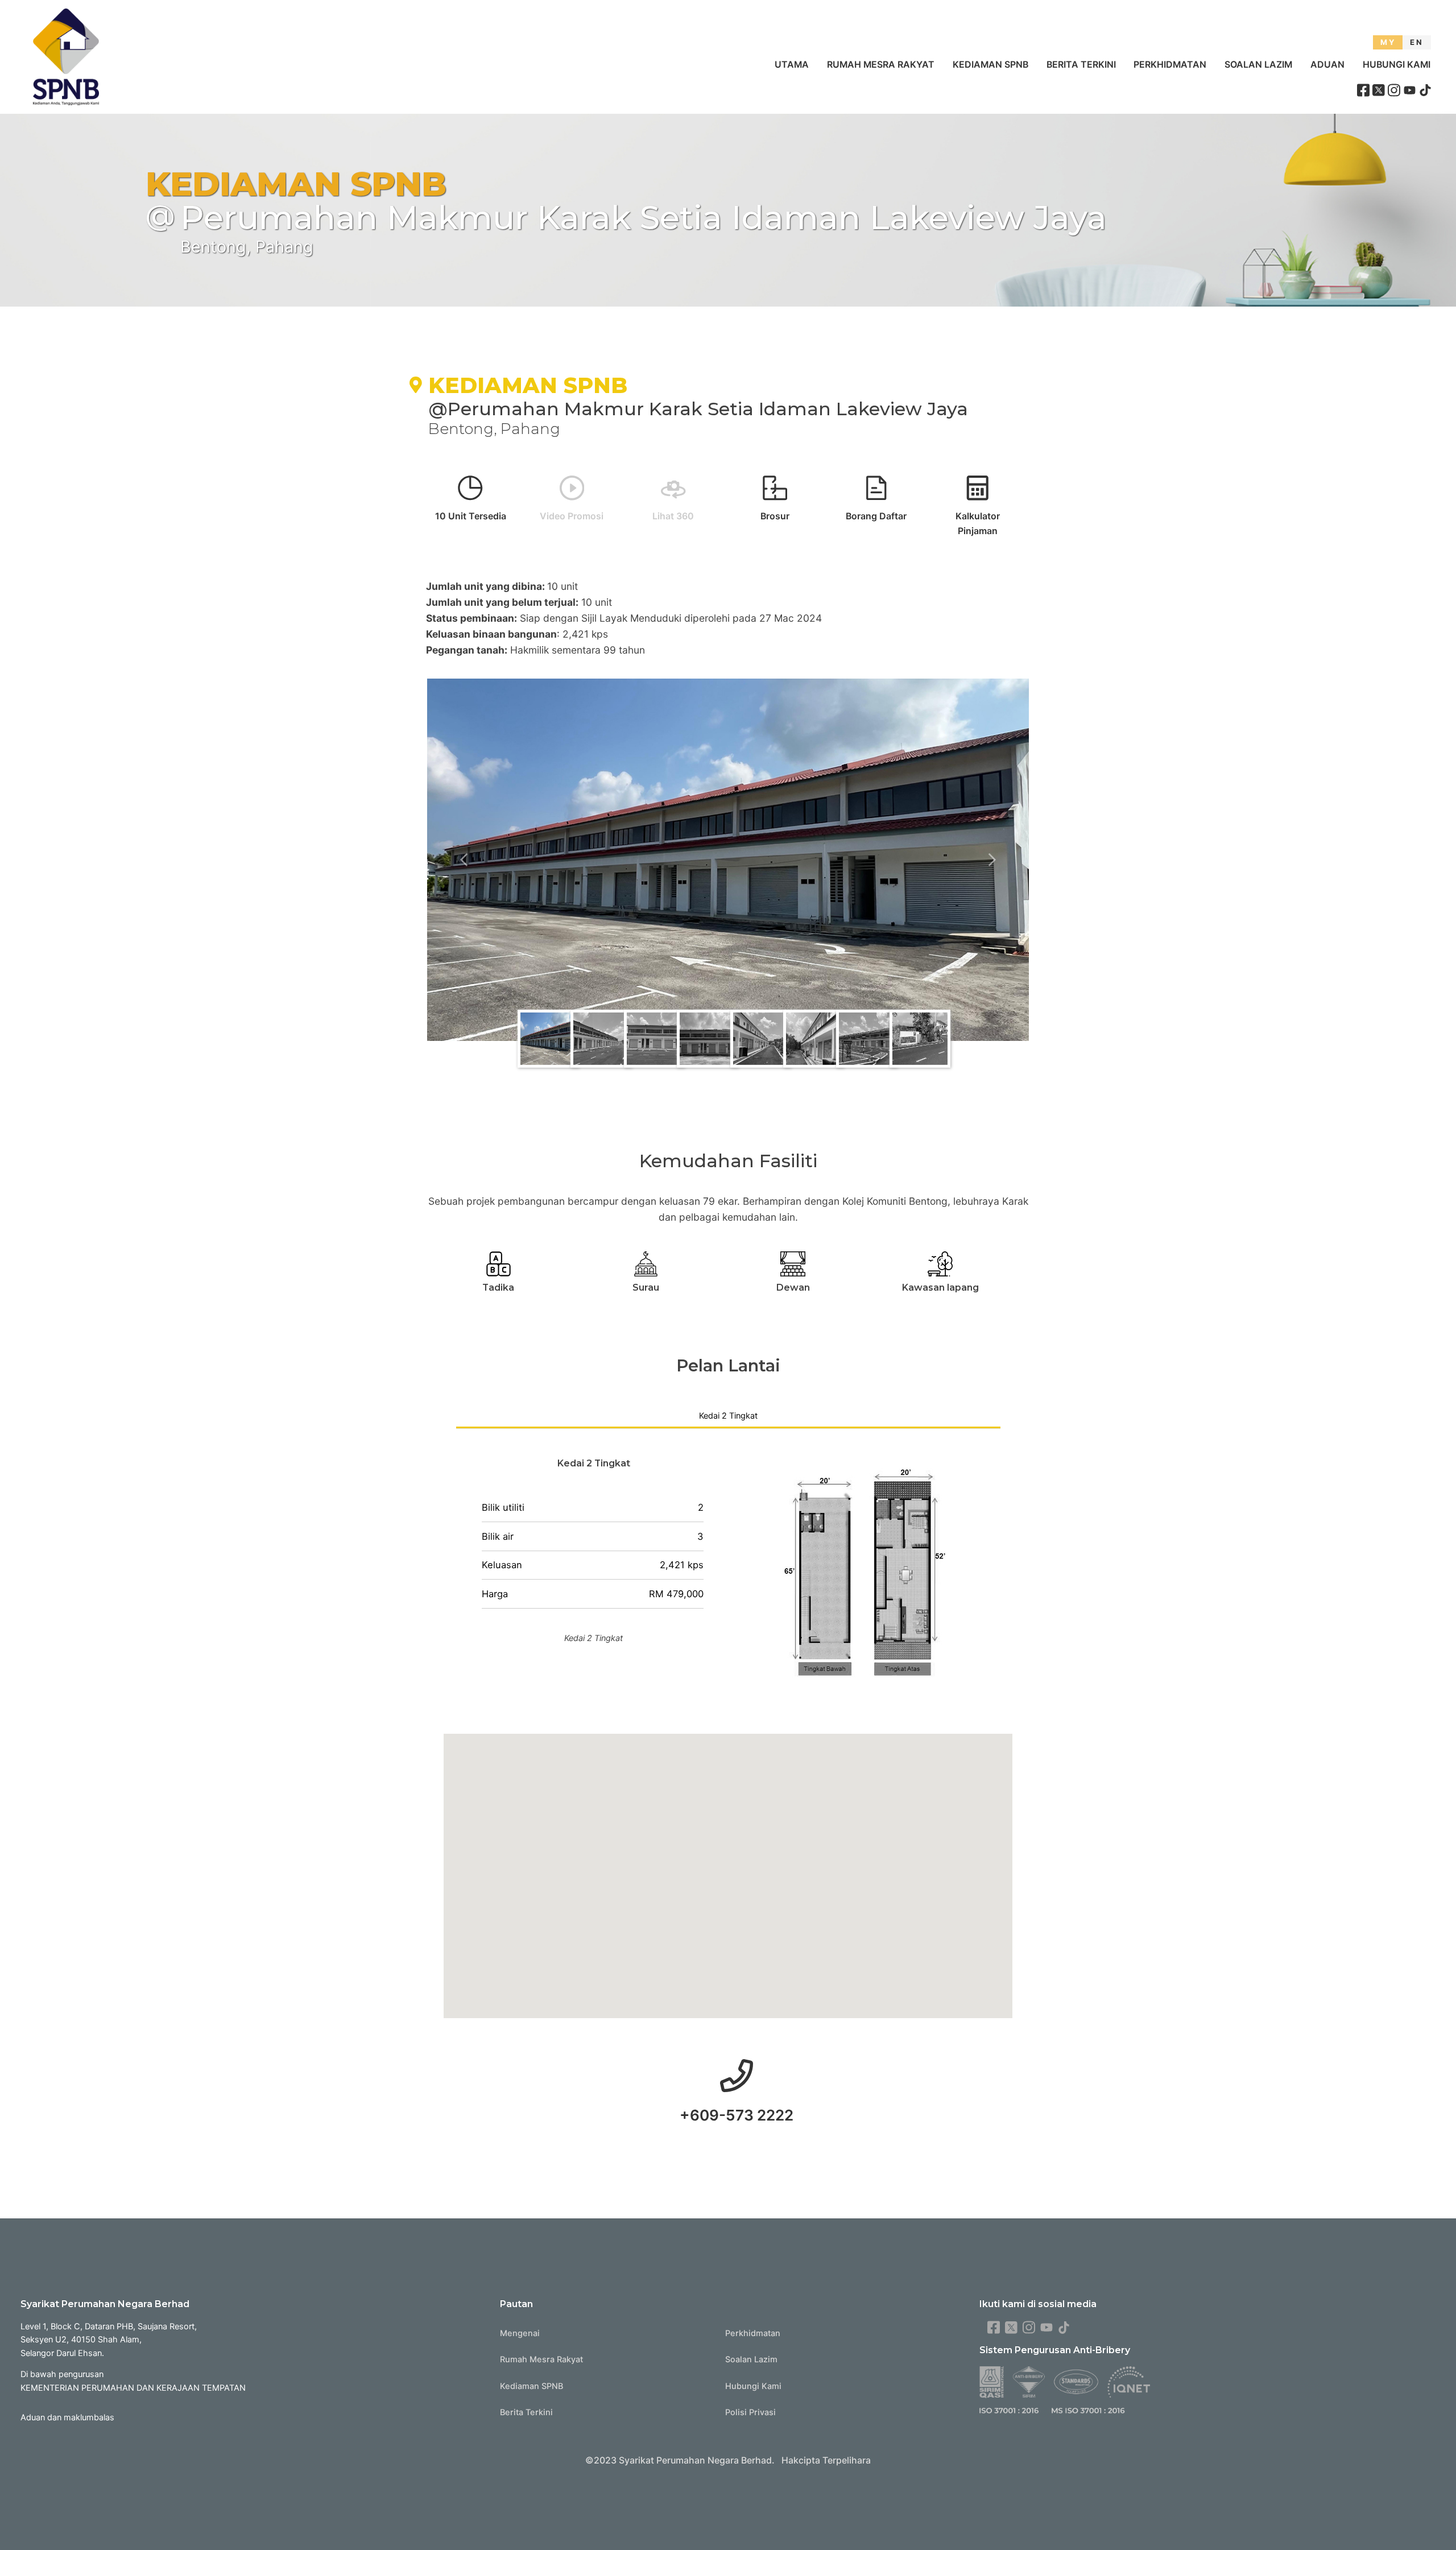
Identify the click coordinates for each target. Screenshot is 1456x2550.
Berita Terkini (1081, 65)
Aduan (1327, 65)
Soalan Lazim (1258, 65)
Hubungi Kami (1397, 65)
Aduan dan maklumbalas (67, 2417)
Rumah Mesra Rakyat (881, 65)
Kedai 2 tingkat (728, 1416)
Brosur (775, 516)
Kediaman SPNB (990, 65)
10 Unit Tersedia (471, 516)
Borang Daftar (876, 516)
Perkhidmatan (1170, 65)
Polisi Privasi (750, 2412)
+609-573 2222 (737, 2115)
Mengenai (520, 2333)
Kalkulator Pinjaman (978, 524)
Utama (792, 65)
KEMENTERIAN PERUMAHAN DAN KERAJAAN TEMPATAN (133, 2388)
